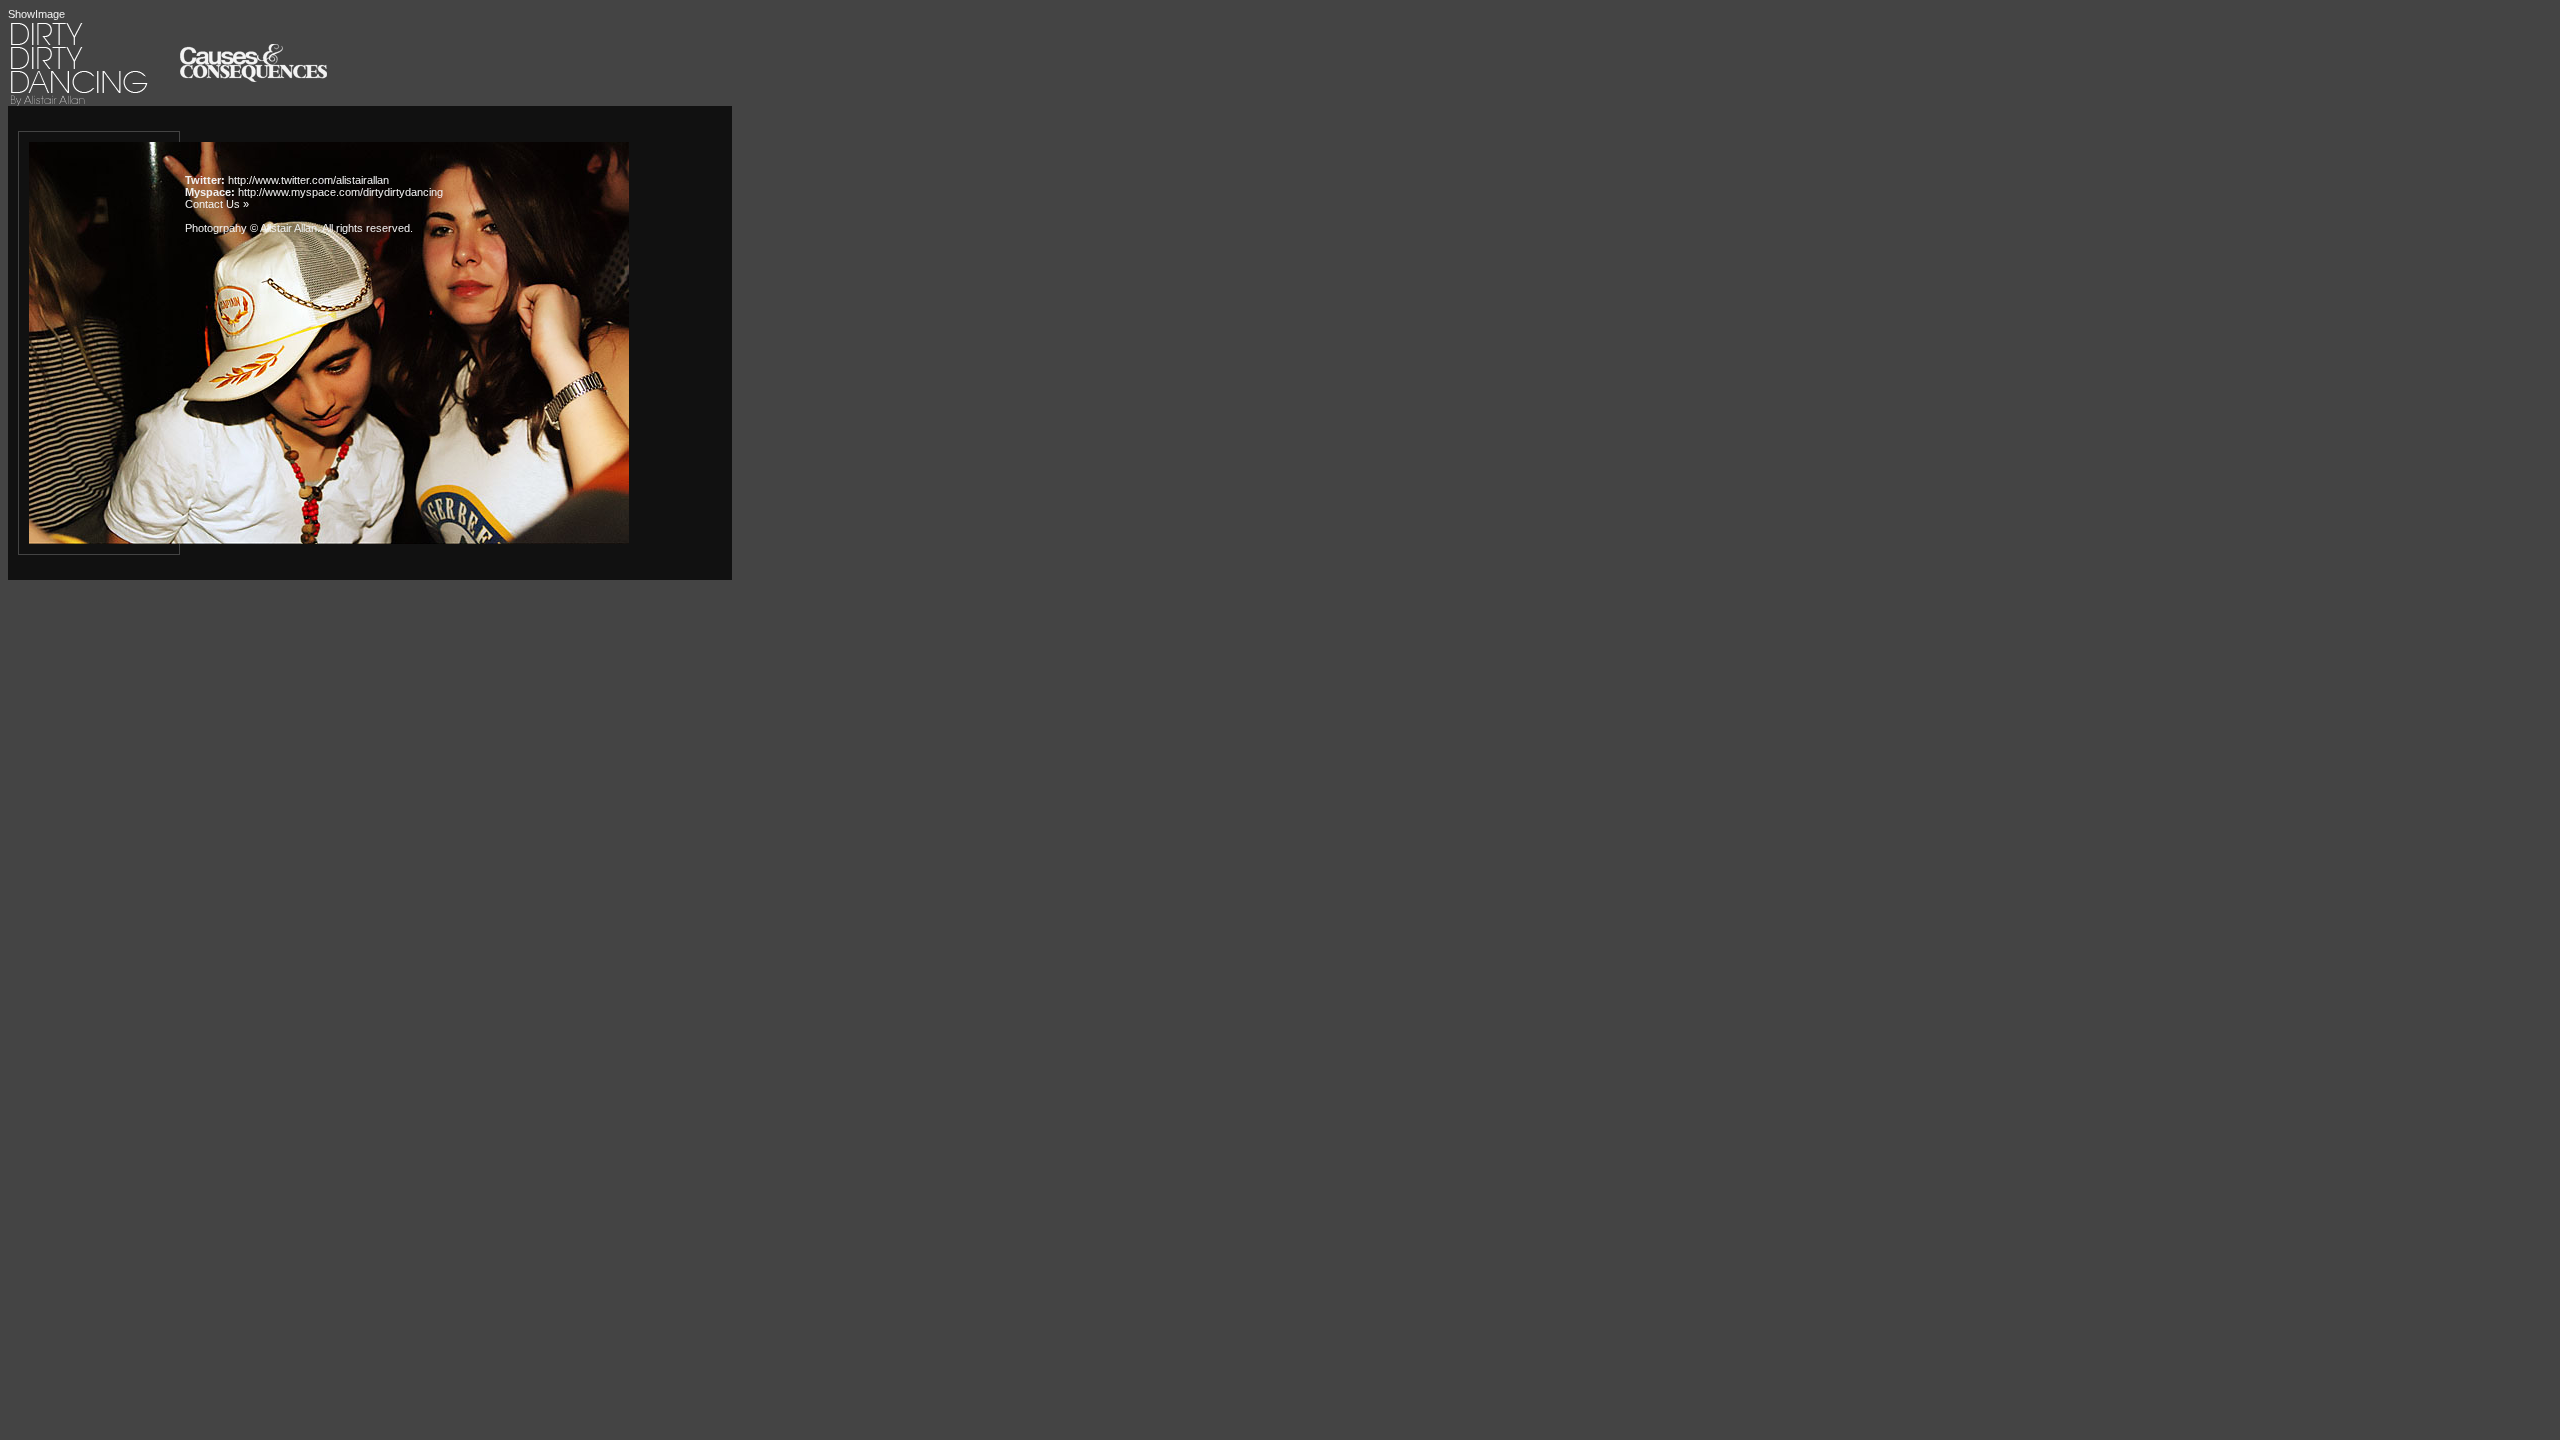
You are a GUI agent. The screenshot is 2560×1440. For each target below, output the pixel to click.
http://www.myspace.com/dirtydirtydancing (340, 192)
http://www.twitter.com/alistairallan (308, 180)
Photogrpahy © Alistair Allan (251, 228)
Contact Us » (217, 204)
